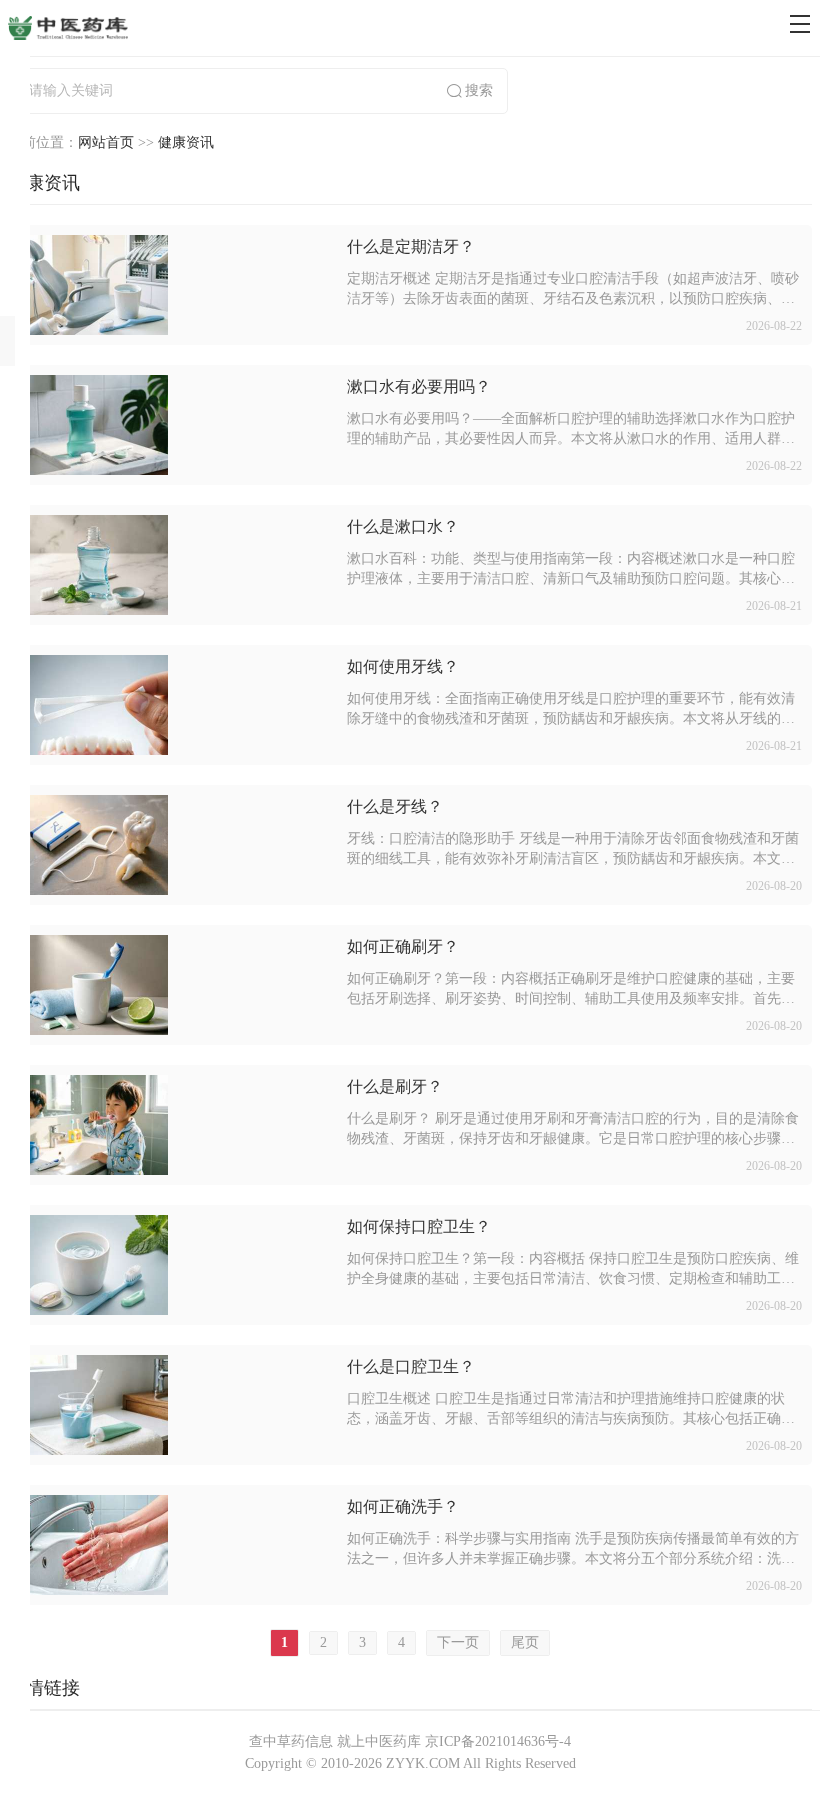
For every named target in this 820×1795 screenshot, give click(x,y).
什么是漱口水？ (403, 526)
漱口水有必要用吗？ (419, 386)
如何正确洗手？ (403, 1506)
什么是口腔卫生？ (411, 1366)
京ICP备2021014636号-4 (498, 1741)
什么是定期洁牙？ (411, 246)
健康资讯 (186, 142)
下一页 (458, 1642)
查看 (175, 285)
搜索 (479, 90)
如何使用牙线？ (403, 666)
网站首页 (106, 142)
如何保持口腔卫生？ (419, 1226)
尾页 (525, 1642)
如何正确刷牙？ (403, 946)
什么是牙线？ (395, 806)
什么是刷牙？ (395, 1086)
